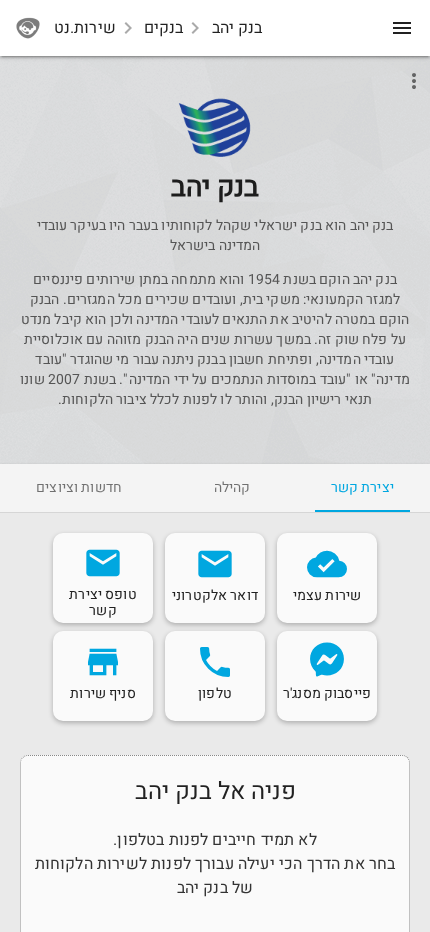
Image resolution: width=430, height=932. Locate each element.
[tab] (362, 488)
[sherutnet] (28, 28)
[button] (214, 128)
